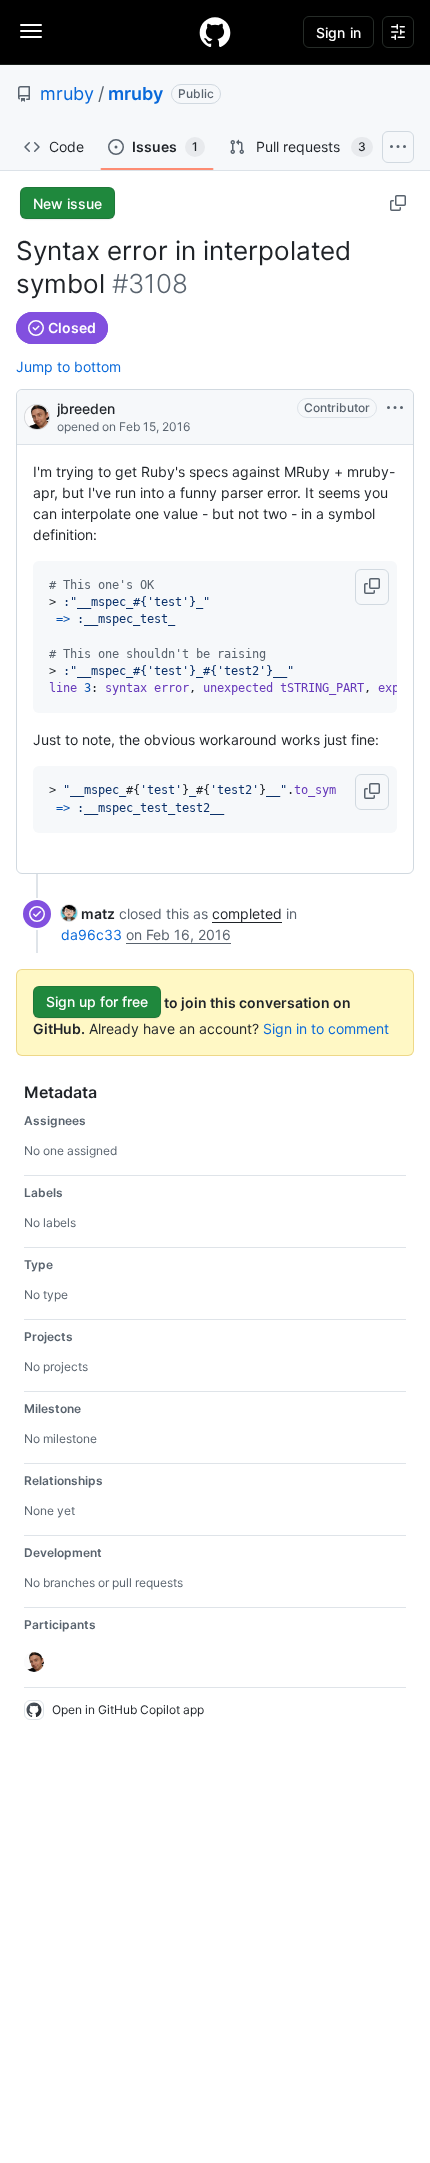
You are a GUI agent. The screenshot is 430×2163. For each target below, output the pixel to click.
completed (247, 913)
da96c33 (91, 934)
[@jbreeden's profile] (37, 415)
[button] (372, 587)
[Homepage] (215, 32)
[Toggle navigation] (31, 31)
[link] (88, 913)
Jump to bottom (68, 366)
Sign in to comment (326, 1028)
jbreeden (86, 408)
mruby (67, 93)
